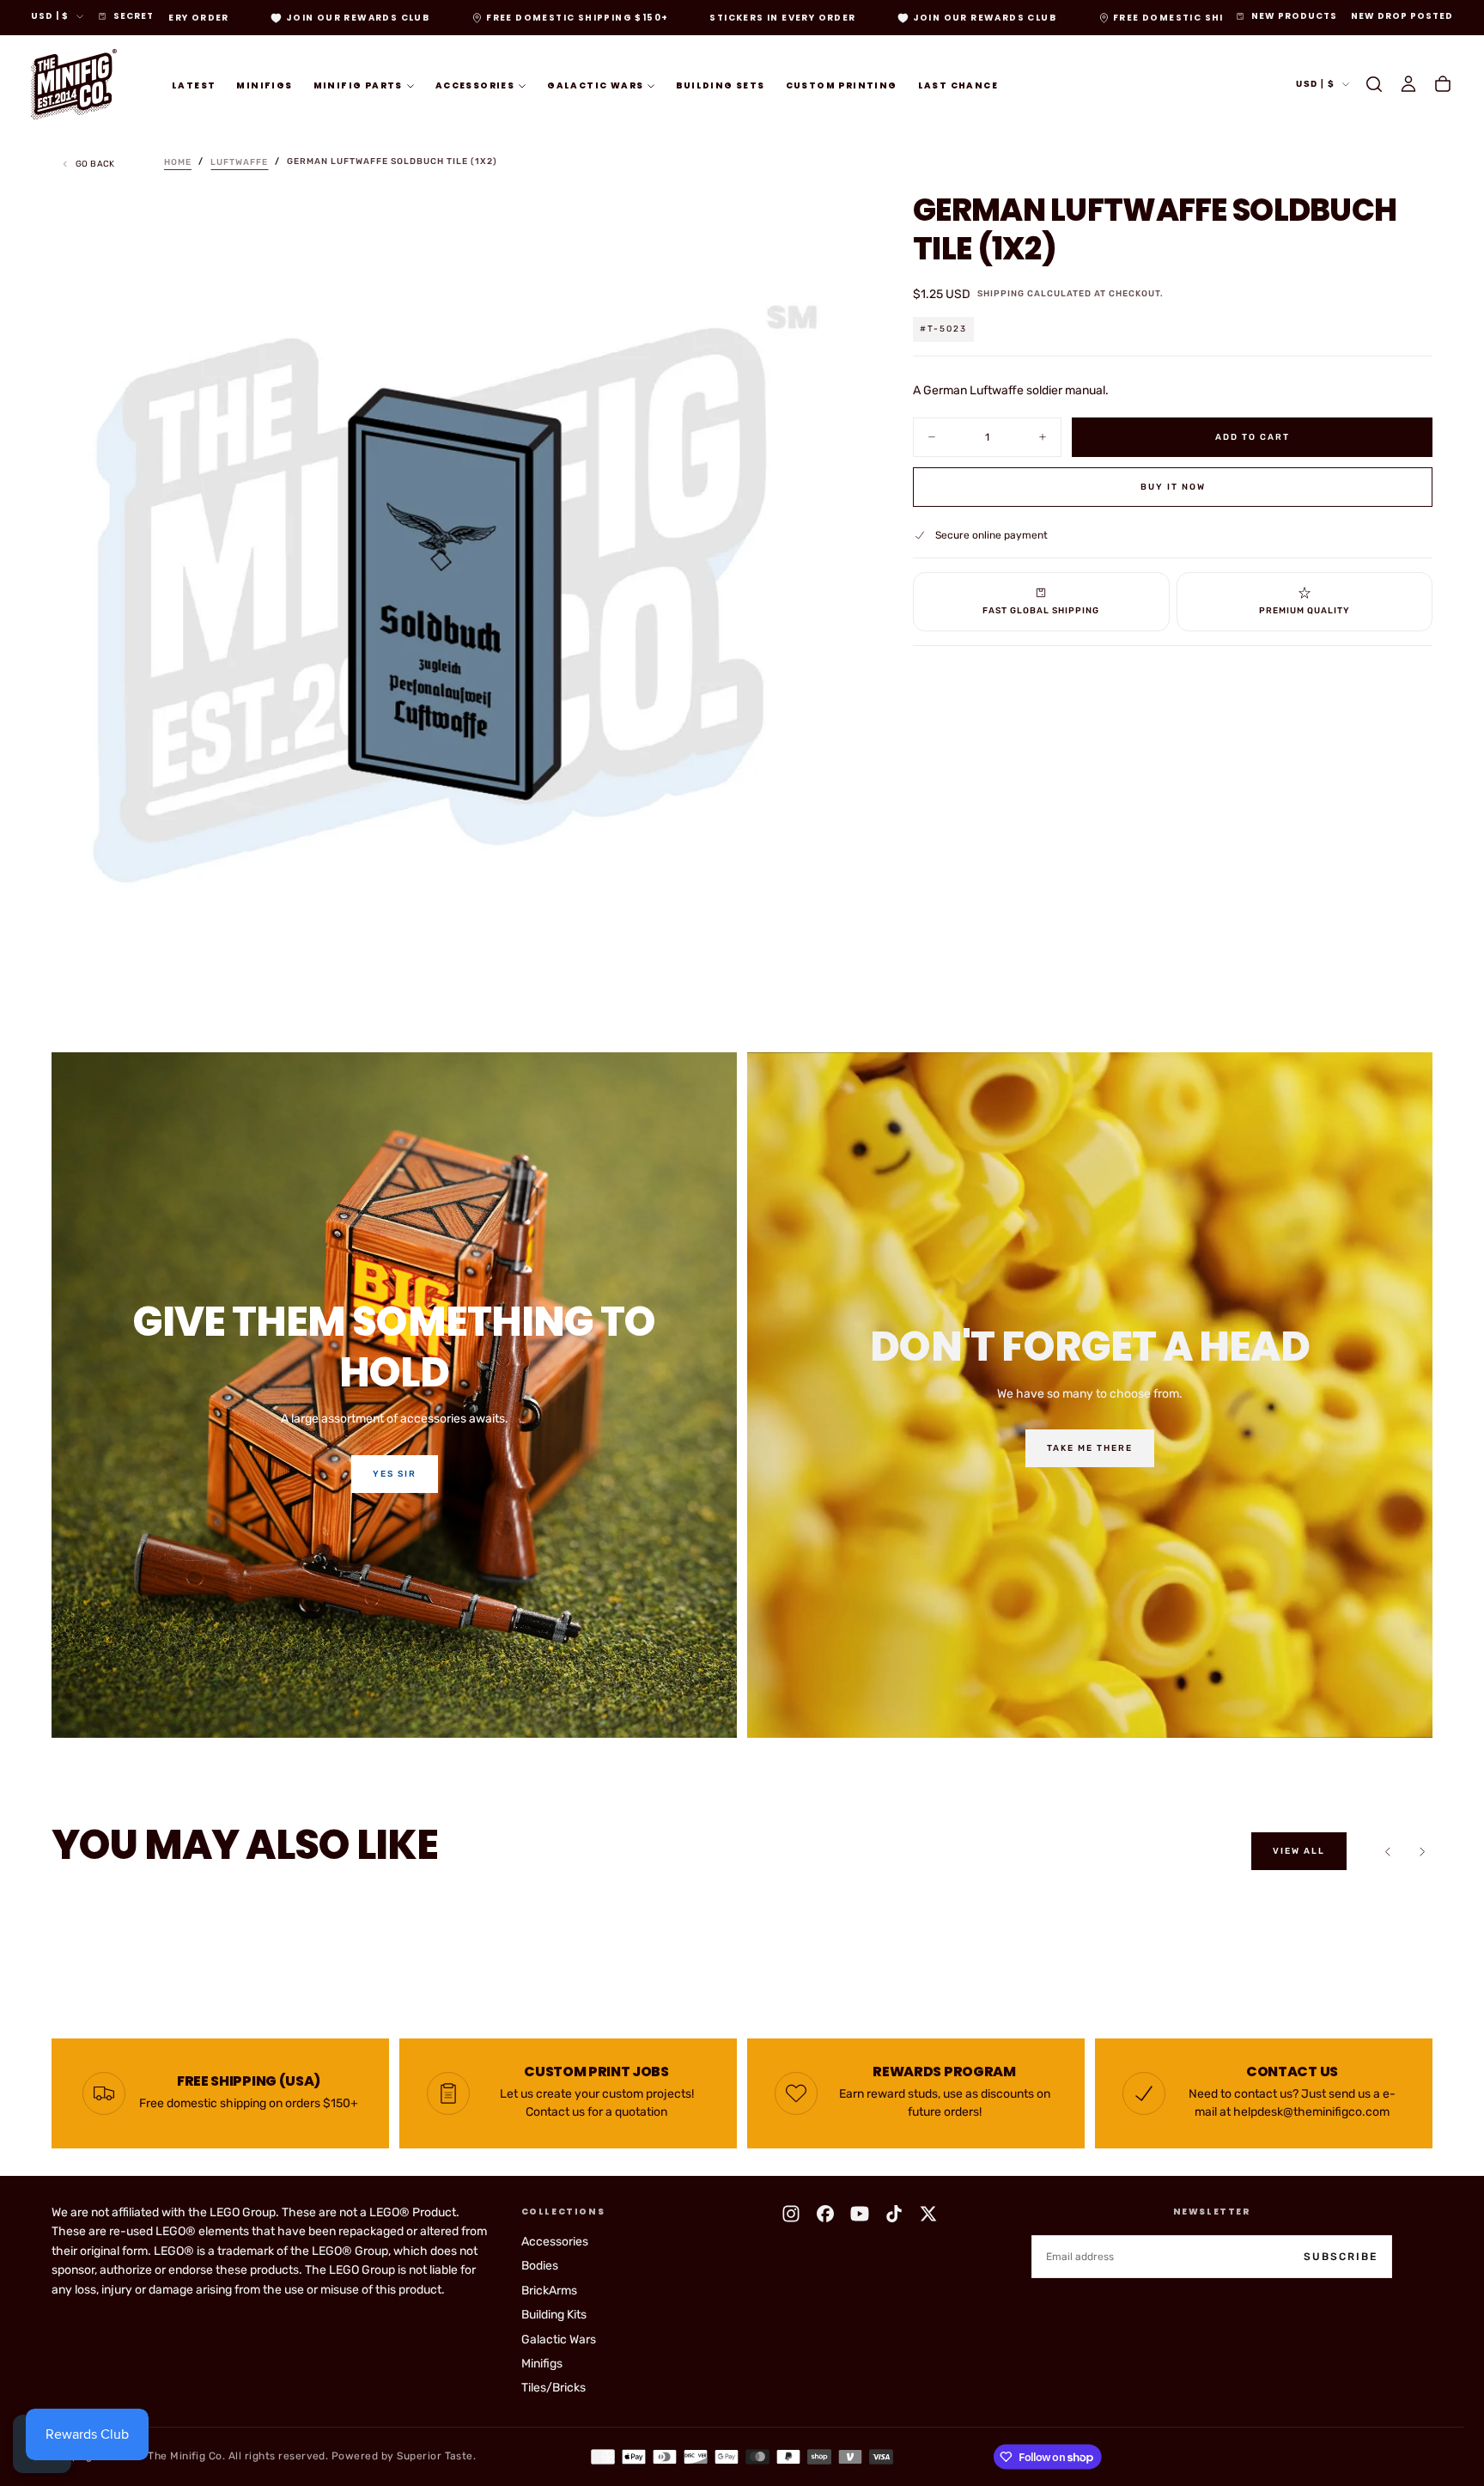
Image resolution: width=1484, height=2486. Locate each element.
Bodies (540, 2266)
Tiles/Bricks (553, 2388)
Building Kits (554, 2315)
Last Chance (958, 85)
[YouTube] (860, 2214)
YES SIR (395, 1474)
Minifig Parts (358, 85)
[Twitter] (928, 2214)
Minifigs (264, 85)
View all (1299, 1851)
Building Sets (720, 85)
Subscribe (1341, 2257)
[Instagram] (791, 2214)
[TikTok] (894, 2214)
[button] (1374, 84)
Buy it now (1173, 486)
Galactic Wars (595, 85)
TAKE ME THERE (1090, 1448)
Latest (194, 85)
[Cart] (1443, 84)
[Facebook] (825, 2214)
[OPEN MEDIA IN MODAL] (830, 970)
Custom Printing (842, 85)
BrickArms (549, 2291)
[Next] (1422, 1851)
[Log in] (1408, 84)
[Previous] (1388, 1851)
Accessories (475, 85)
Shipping (1001, 294)
